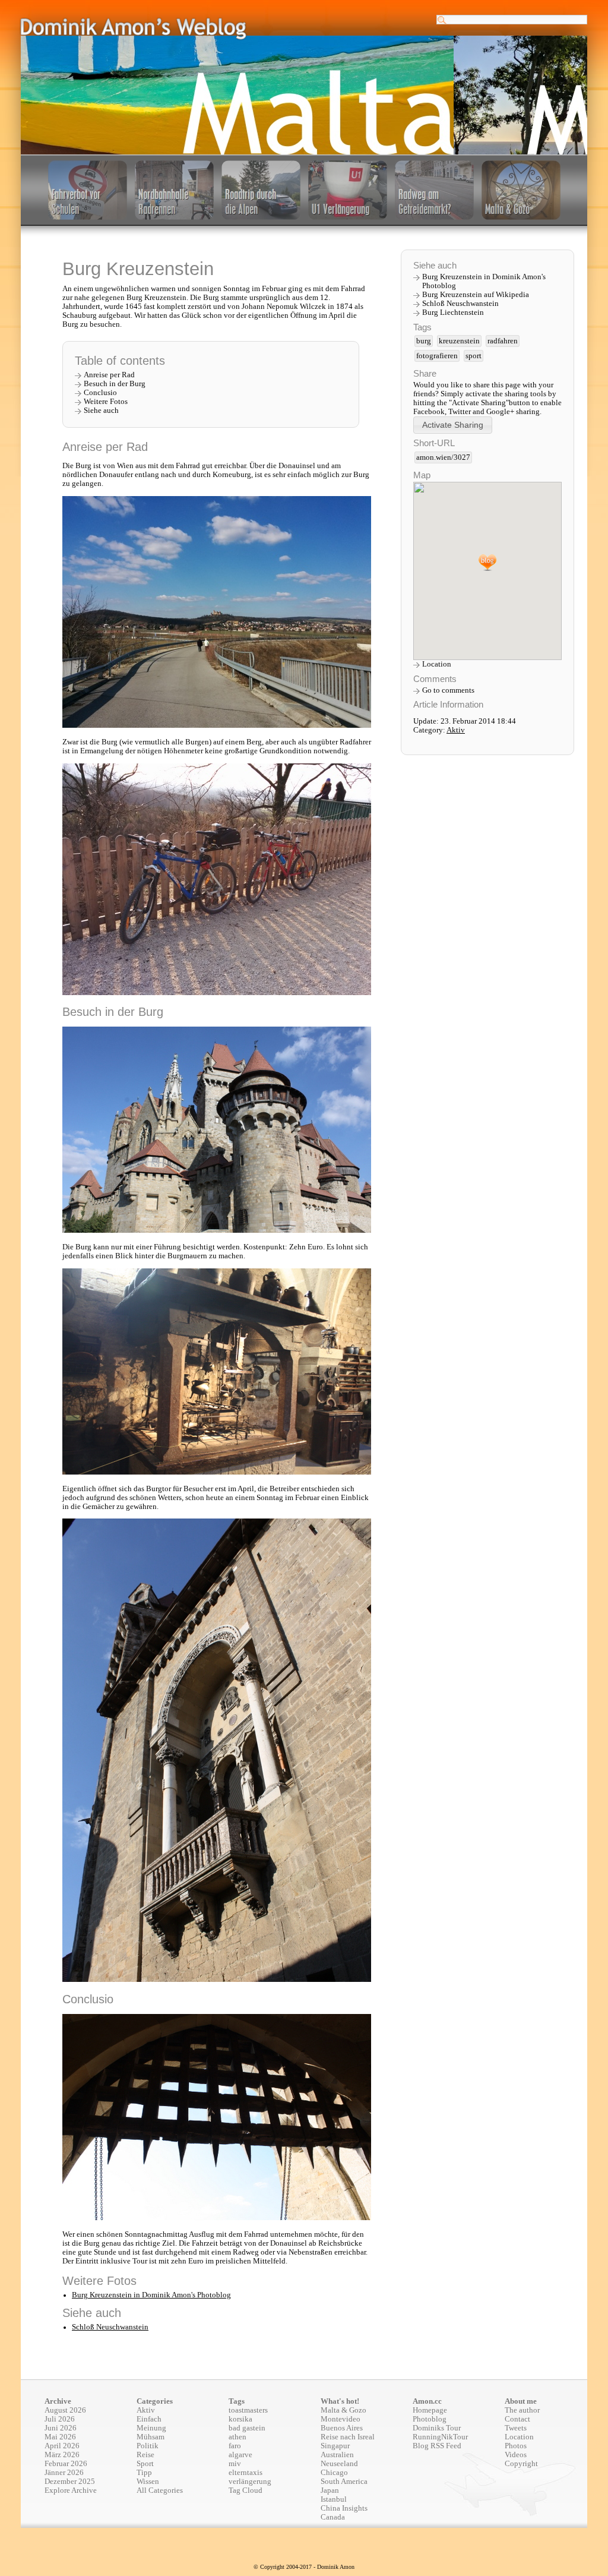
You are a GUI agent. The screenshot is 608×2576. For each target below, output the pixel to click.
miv (235, 2464)
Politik (148, 2446)
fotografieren (437, 356)
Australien (337, 2455)
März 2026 (62, 2455)
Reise (145, 2455)
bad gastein (247, 2428)
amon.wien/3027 (443, 457)
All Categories (160, 2490)
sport (474, 356)
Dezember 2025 (70, 2482)
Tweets (516, 2428)
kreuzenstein (459, 341)
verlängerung (250, 2482)
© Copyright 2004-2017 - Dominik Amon (304, 2567)
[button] (453, 425)
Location (437, 664)
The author (522, 2410)
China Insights (344, 2508)
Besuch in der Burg (115, 384)
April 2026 (62, 2446)
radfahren (503, 341)
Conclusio (100, 393)
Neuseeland (339, 2464)
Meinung (151, 2428)
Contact (517, 2419)
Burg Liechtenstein (453, 312)
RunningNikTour (440, 2437)
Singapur (335, 2446)
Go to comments (448, 690)
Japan (330, 2490)
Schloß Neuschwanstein (110, 2327)
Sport (145, 2464)
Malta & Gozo (343, 2410)
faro (235, 2446)
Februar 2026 (66, 2464)
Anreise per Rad (109, 375)
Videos (516, 2455)
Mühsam (151, 2437)
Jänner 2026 (64, 2473)
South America (344, 2482)
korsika (240, 2419)
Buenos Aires (342, 2428)
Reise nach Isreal (348, 2437)
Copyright (521, 2464)
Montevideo (341, 2419)
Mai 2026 (60, 2437)
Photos (516, 2446)
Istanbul (334, 2499)
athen (237, 2437)
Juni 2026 (61, 2428)
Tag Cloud (246, 2490)
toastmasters (248, 2410)
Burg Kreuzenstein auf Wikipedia (476, 295)
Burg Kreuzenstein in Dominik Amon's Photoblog (151, 2295)
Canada (333, 2517)
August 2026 (65, 2410)
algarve (240, 2455)
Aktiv (456, 730)
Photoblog (430, 2419)
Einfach (149, 2419)
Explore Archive (71, 2490)
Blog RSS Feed (437, 2446)
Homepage (430, 2410)
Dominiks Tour (437, 2428)
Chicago (334, 2473)
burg (424, 341)
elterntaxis (246, 2473)
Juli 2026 (60, 2419)
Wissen (148, 2482)
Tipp (144, 2473)
